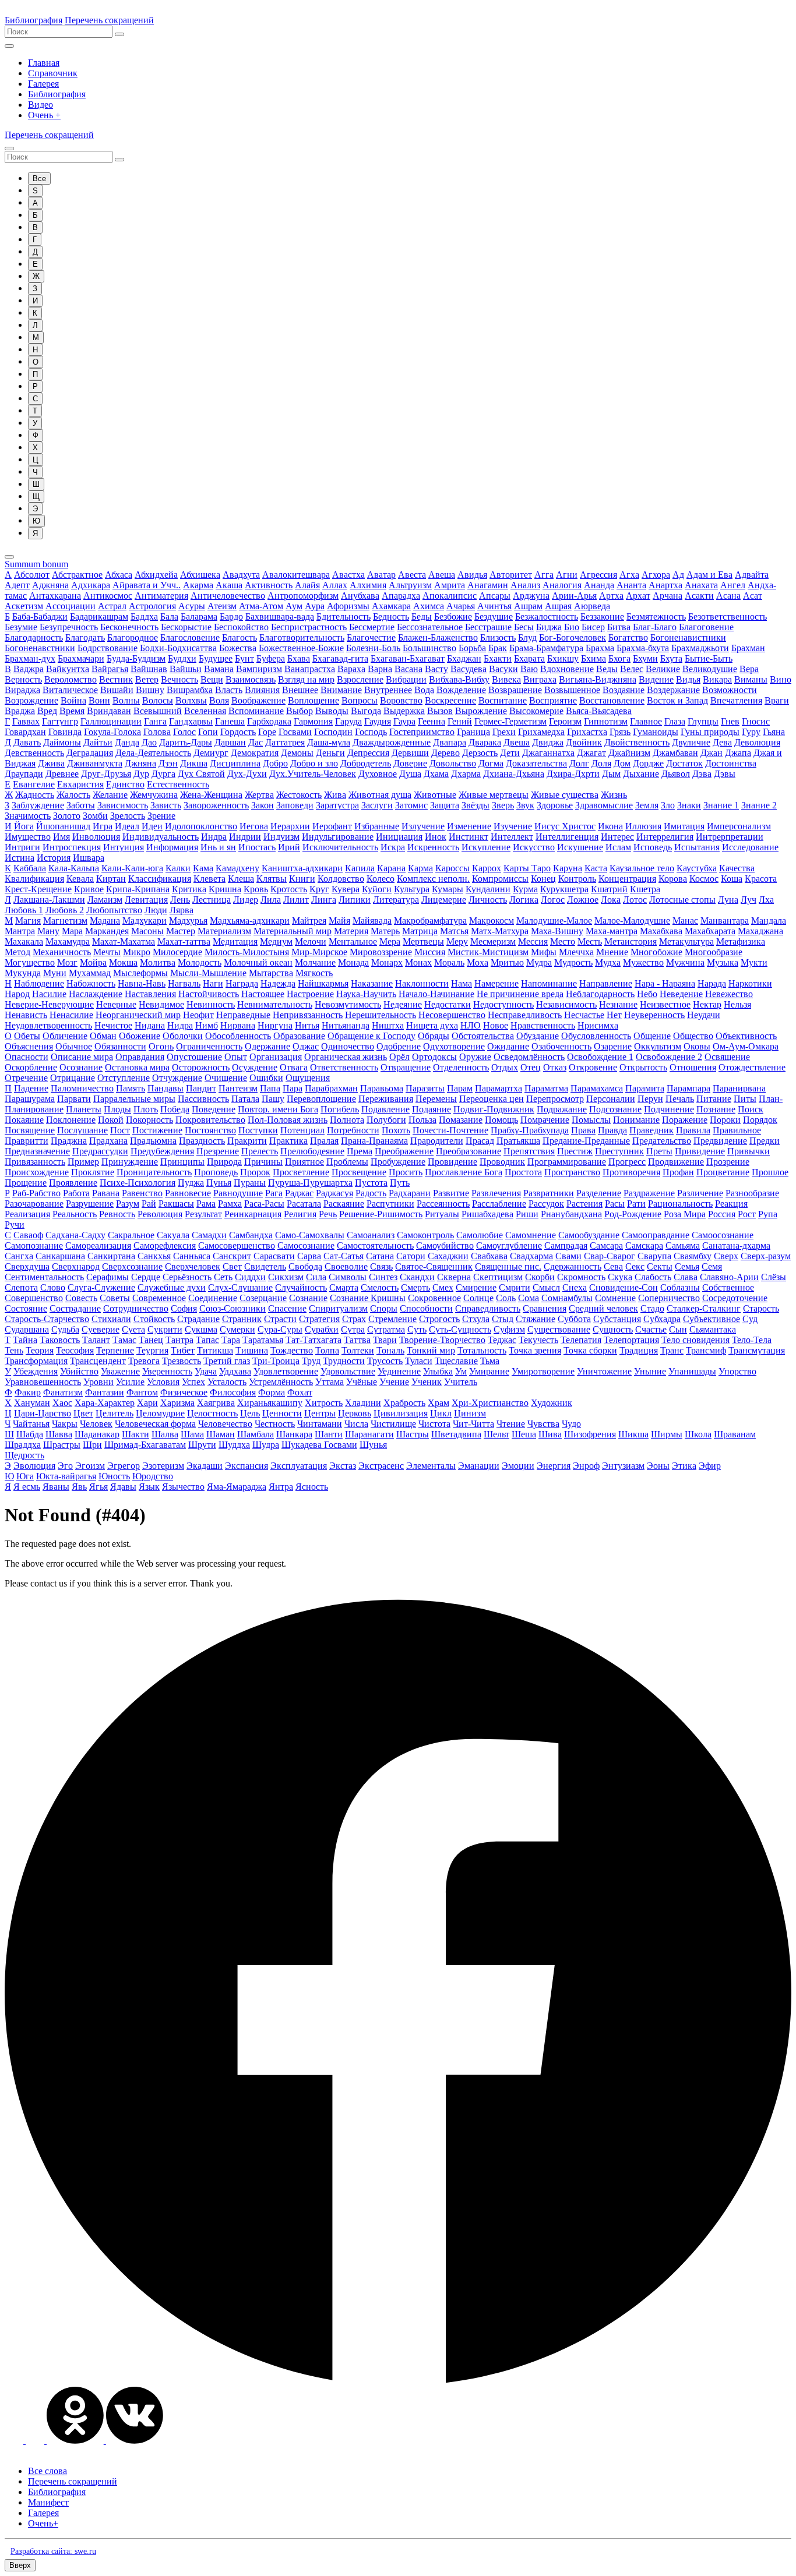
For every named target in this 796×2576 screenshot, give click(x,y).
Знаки (689, 805)
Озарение (613, 1046)
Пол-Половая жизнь (288, 1120)
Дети (510, 753)
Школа (698, 1434)
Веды (607, 669)
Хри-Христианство (490, 1403)
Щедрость (24, 1455)
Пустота (371, 1183)
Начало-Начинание (436, 994)
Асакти (699, 596)
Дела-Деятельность (153, 753)
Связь (381, 1266)
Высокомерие (536, 711)
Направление (606, 983)
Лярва (182, 910)
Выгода (366, 711)
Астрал (112, 606)
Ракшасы (176, 1204)
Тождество (292, 1350)
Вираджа (22, 690)
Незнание (618, 1004)
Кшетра (645, 889)
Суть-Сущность (460, 1329)
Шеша (524, 1434)
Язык (149, 1487)
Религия (300, 1214)
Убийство (79, 1371)
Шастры (413, 1434)
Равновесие (188, 1193)
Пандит (201, 1088)
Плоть (146, 1109)
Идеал (127, 826)
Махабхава (661, 931)
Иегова (254, 826)
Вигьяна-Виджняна (598, 679)
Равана (106, 1193)
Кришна (225, 889)
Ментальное (353, 941)
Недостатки (448, 1004)
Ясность (312, 1487)
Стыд (503, 1319)
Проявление (73, 1183)
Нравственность (543, 1025)
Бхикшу (563, 658)
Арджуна (531, 596)
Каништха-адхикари (302, 868)
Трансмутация (757, 1350)
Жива (335, 795)
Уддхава (235, 1371)
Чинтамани (320, 1424)
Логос (553, 900)
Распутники (390, 1204)
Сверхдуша (27, 1266)
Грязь (620, 732)
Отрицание (73, 1078)
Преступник (619, 1151)
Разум (128, 1204)
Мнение (612, 952)
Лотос (635, 900)
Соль (506, 1298)
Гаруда (348, 721)
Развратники (549, 1193)
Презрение (218, 1151)
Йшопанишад (63, 826)
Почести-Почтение (450, 1130)
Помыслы (591, 1120)
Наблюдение (39, 983)
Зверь (503, 805)
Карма (420, 868)
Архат (638, 596)
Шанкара (294, 1434)
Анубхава (360, 596)
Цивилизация (401, 1413)
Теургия (152, 1350)
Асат (753, 596)
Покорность (149, 1120)
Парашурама (30, 1099)
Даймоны (62, 742)
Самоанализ (371, 1235)
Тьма (490, 1361)
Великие (663, 669)
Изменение (469, 826)
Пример (83, 1162)
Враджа (20, 711)
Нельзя (737, 1004)
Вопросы (360, 700)
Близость (498, 637)
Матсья (454, 931)
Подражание (562, 1109)
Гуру (751, 732)
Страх (354, 1319)
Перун (650, 1099)
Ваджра (29, 669)
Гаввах (26, 721)
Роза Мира (685, 1214)
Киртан (111, 879)
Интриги (22, 847)
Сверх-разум (766, 1256)
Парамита (645, 1088)
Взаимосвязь (251, 679)
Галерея (43, 84)
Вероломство (71, 679)
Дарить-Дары (186, 742)
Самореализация (98, 1245)
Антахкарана (55, 596)
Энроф (586, 1466)
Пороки (725, 1120)
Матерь (385, 931)
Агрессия (598, 575)
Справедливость (488, 1308)
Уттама (330, 1382)
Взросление (360, 679)
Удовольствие (348, 1371)
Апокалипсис (450, 596)
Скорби (540, 1277)
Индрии (245, 837)
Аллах (335, 585)
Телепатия (581, 1340)
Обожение (140, 1036)
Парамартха (499, 1088)
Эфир (710, 1466)
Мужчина (685, 962)
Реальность (75, 1214)
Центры (320, 1413)
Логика (524, 900)
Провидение (452, 1162)
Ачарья (461, 606)
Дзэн (168, 763)
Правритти (27, 1141)
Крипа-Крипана (138, 889)
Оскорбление (31, 1067)
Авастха (348, 575)
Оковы (697, 1046)
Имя (61, 837)
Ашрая (558, 606)
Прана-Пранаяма (374, 1141)
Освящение (727, 1057)
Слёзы (774, 1277)
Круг (319, 889)
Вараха (351, 669)
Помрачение (545, 1120)
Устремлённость (281, 1382)
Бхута (671, 658)
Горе (267, 732)
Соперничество (669, 1298)
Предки (765, 1141)
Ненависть (26, 1015)
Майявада (372, 920)
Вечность (179, 679)
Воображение (258, 700)
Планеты (84, 1109)
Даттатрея (285, 742)
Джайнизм (629, 753)
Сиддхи (250, 1277)
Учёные (362, 1382)
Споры (384, 1308)
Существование (559, 1329)
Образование (299, 1036)
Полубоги (386, 1120)
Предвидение (720, 1141)
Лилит (296, 900)
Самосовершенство (237, 1245)
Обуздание (538, 1036)
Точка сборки (590, 1350)
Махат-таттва (184, 941)
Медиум (276, 941)
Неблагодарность (600, 994)
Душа (410, 774)
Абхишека (200, 575)
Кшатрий (609, 889)
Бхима (594, 658)
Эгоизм (90, 1466)
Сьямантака (713, 1329)
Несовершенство (452, 1015)
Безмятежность (656, 616)
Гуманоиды (656, 732)
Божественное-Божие (301, 648)
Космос (704, 879)
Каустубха (697, 868)
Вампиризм (259, 669)
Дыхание (641, 774)
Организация (276, 1057)
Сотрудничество (136, 1308)
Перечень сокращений (109, 20)
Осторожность (201, 1067)
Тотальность (482, 1350)
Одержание (267, 1046)
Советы (115, 1298)
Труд (311, 1361)
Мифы (544, 952)
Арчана (668, 596)
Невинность (211, 1004)
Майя (339, 920)
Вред (47, 711)
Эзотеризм (163, 1466)
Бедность (391, 616)
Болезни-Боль (373, 648)
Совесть (81, 1298)
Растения (584, 1204)
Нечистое (113, 1025)
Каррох (487, 868)
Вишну (150, 690)
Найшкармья (323, 983)
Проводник (502, 1162)
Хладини (363, 1403)
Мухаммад (90, 973)
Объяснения (29, 1046)
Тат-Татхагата (314, 1340)
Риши (527, 1214)
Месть (590, 941)
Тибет (183, 1350)
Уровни (98, 1382)
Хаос (62, 1403)
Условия (163, 1382)
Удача (206, 1371)
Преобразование (469, 1151)
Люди (156, 910)
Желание (110, 795)
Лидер (246, 900)
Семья (687, 1266)
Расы (615, 1204)
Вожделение (461, 690)
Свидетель (265, 1266)
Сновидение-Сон (624, 1287)
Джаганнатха (548, 753)
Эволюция (34, 1466)
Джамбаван (675, 753)
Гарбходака (269, 721)
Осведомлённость (529, 1057)
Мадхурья (188, 920)
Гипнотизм (606, 721)
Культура (412, 889)
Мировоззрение (381, 952)
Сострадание (75, 1308)
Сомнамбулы (567, 1298)
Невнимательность (275, 1004)
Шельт (496, 1434)
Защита (445, 805)
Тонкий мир (431, 1350)
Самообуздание (589, 1235)
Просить (406, 1172)
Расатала (304, 1204)
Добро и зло (314, 763)
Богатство (628, 637)
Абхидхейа (156, 575)
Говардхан (25, 732)
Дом (622, 763)
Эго (65, 1466)
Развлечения (496, 1193)
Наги (213, 983)
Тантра (179, 1340)
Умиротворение (543, 1371)
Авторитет (511, 575)
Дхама (436, 774)
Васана (408, 669)
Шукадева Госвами (319, 1445)
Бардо (231, 616)
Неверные (116, 1004)
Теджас (502, 1340)
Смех (443, 1287)
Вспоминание (256, 711)
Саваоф (28, 1235)
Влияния (262, 690)
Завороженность (216, 805)
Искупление (486, 847)
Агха (629, 575)
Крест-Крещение (38, 889)
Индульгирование (338, 837)
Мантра (20, 931)
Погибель (340, 1109)
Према (360, 1151)
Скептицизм (498, 1277)
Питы (745, 1099)
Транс (672, 1350)
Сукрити (165, 1329)
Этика (684, 1466)
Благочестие (371, 637)
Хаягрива (216, 1403)
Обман (103, 1036)
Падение (31, 1088)
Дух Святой (201, 774)
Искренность (433, 847)
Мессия (533, 941)
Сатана (380, 1256)
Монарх (387, 962)
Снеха (575, 1287)
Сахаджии (448, 1256)
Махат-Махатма (124, 941)
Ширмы (667, 1434)
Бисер (593, 627)
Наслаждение (96, 994)
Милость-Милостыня (247, 952)
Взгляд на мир (306, 679)
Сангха (19, 1256)
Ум (461, 1371)
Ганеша (230, 721)
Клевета (209, 879)
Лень (180, 900)
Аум (294, 606)
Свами (568, 1256)
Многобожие (656, 952)
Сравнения (545, 1308)
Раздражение (649, 1193)
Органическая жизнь (346, 1057)
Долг (579, 763)
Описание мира (82, 1057)
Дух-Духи (247, 774)
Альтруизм (410, 585)
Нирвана (238, 1025)
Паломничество (82, 1088)
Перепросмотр (555, 1099)
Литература (396, 900)
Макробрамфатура (430, 920)
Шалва (165, 1434)
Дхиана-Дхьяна (514, 774)
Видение (656, 679)
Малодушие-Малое (554, 920)
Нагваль (184, 983)
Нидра (180, 1025)
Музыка (723, 962)
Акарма (198, 585)
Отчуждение (177, 1078)
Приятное (304, 1162)
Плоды (117, 1109)
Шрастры (62, 1445)
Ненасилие (71, 1015)
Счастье (651, 1329)
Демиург (211, 753)
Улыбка (438, 1371)
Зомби (95, 816)
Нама (462, 983)
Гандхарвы (191, 721)
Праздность (202, 1141)
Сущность (613, 1329)
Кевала (80, 879)
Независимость (566, 1004)
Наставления (150, 994)
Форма (272, 1392)
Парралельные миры (134, 1099)
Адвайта (752, 575)
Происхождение (37, 1172)
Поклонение (71, 1120)
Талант (96, 1340)
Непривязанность (308, 1015)
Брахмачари (81, 658)
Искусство (534, 847)
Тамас (124, 1340)
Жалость (73, 795)
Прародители (437, 1141)
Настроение (310, 994)
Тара (231, 1340)
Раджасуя (334, 1193)
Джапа (738, 753)
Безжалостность (547, 616)
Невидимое (161, 1004)
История (54, 858)
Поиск (751, 1109)
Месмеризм (493, 941)
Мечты (107, 952)
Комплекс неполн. (433, 879)
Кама (203, 868)
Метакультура (686, 941)
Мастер (181, 931)
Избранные (377, 826)
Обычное (74, 1046)
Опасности (27, 1057)
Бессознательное (430, 627)
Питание (714, 1099)
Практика (288, 1141)
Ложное (583, 900)
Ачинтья (494, 606)
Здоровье (555, 805)
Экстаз (343, 1466)
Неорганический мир (138, 1015)
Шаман (221, 1434)
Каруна (568, 868)
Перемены (436, 1099)
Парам (460, 1088)
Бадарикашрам (99, 616)
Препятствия (529, 1151)
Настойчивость (209, 994)
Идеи (152, 826)
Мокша (123, 962)
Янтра (281, 1487)
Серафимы (108, 1277)
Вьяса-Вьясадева (599, 711)
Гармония (313, 721)
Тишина (252, 1350)
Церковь (355, 1413)
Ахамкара (391, 606)
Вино (781, 679)
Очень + (44, 115)
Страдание (198, 1319)
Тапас (207, 1340)
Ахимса (429, 606)
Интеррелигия (665, 837)
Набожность (91, 983)
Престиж (575, 1151)
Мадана (105, 920)
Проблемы (347, 1162)
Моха (478, 962)
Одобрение (399, 1046)
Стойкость (154, 1319)
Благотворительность (302, 637)
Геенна (432, 721)
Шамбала (256, 1434)
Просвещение (359, 1172)
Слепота (21, 1287)
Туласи (419, 1361)
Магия (28, 920)
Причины (263, 1162)
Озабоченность (561, 1046)
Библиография (34, 20)
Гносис (756, 721)
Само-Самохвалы (310, 1235)
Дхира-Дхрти (573, 774)
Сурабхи (322, 1329)
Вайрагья (110, 669)
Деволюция (757, 742)
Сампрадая (566, 1245)
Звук (525, 805)
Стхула (476, 1319)
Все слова (47, 2471)
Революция (160, 1214)
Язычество (183, 1487)
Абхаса (119, 575)
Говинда (65, 732)
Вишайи (117, 690)
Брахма (600, 648)
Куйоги (377, 889)
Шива (550, 1434)
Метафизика (741, 941)
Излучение (423, 826)
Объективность (746, 1036)
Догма (491, 763)
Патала (245, 1099)
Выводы (332, 711)
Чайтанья (31, 1424)
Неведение (681, 994)
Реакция (731, 1204)
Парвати (74, 1099)
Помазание (461, 1120)
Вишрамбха (190, 690)
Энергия (554, 1466)
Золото (67, 816)
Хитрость (324, 1403)
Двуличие (691, 742)
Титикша (215, 1350)
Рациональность (680, 1204)
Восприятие (553, 700)
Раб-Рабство (36, 1193)
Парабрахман (331, 1088)
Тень (14, 1350)
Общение (652, 1036)
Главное (646, 721)
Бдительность (344, 616)
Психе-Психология (138, 1183)
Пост (120, 1130)
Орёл (399, 1057)
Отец (531, 1067)
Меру (457, 941)
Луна (728, 900)
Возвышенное (572, 690)
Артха (611, 596)
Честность (275, 1424)
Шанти (329, 1434)
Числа (356, 1424)
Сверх (726, 1256)
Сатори (411, 1256)
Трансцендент (98, 1361)
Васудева (469, 669)
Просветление (301, 1172)
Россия (722, 1214)
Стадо (652, 1308)
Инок (436, 837)
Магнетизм (65, 920)
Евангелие (34, 784)
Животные (435, 795)
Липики (355, 900)
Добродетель (366, 763)
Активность (269, 585)
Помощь (501, 1120)
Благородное (133, 637)
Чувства (543, 1424)
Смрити (515, 1287)
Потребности (353, 1130)
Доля (601, 763)
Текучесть (538, 1340)
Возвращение (515, 690)
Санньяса (192, 1256)
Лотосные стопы (682, 900)
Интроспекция (72, 847)
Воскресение (450, 700)
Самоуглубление (509, 1245)
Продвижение (676, 1162)
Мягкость (314, 973)
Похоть (396, 1130)
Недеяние (403, 1004)
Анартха (665, 585)
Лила (271, 900)
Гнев (730, 721)
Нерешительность (381, 1015)
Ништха (388, 1025)
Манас (685, 920)
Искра (393, 847)
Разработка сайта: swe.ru (53, 2551)
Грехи (504, 732)
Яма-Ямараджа (237, 1487)
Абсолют (32, 575)
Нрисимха (598, 1025)
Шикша (633, 1434)
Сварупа (654, 1256)
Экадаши (205, 1466)
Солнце (478, 1298)
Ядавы (123, 1487)
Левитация (146, 900)
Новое (496, 1025)
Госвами (295, 732)
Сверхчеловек (193, 1266)
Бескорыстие (186, 627)
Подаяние (432, 1109)
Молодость (200, 962)
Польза (422, 1120)
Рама (206, 1204)
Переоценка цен (492, 1099)
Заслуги (377, 805)
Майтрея (309, 920)
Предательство (662, 1141)
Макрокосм (492, 920)
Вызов (440, 711)
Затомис (411, 805)
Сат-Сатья (344, 1256)
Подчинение (669, 1109)
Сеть (223, 1277)
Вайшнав (149, 669)
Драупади (24, 774)
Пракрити (247, 1141)
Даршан (230, 742)
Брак (498, 648)
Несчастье (584, 1015)
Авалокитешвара (296, 575)
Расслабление (499, 1204)
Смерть (415, 1287)
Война (73, 700)
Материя (351, 931)
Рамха (230, 1204)
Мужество (643, 962)
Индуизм (281, 837)
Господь (371, 732)
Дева (722, 742)
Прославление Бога (464, 1172)
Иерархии (290, 826)
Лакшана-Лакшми (49, 900)
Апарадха (401, 596)
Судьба (65, 1329)
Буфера (271, 658)
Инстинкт (469, 837)
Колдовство (341, 879)
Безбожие (453, 616)
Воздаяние (624, 690)
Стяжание (536, 1319)
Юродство (153, 1476)
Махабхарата (710, 931)
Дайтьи (98, 742)
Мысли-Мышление (208, 973)
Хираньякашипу (270, 1403)
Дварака (485, 742)
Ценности (282, 1413)
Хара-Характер (105, 1403)
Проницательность (154, 1172)
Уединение (399, 1371)
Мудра (539, 962)
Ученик (427, 1382)
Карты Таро (527, 868)
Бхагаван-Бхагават (408, 658)
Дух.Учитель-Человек (313, 774)
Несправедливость (525, 1015)
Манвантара (725, 920)
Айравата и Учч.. (147, 585)
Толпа (327, 1350)
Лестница (212, 900)
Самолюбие (480, 1235)
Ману (48, 931)
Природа (224, 1162)
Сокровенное (434, 1298)
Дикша (194, 763)
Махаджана (760, 931)
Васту (436, 669)
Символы (348, 1277)
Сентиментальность (44, 1277)
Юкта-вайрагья (66, 1476)
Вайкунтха (68, 669)
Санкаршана (60, 1256)
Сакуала (173, 1235)
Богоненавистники (688, 637)
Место (563, 941)
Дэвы (725, 774)
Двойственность (637, 742)
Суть (417, 1329)
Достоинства (731, 763)
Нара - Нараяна (665, 983)
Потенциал (302, 1130)
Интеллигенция (567, 837)
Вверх (20, 2565)
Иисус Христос (565, 826)
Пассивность (203, 1099)
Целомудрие (160, 1413)
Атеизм (222, 606)
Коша (732, 879)
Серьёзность (187, 1277)
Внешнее (300, 690)
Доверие (410, 763)
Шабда (30, 1434)
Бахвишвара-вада (280, 616)
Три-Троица (276, 1361)
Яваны (56, 1487)
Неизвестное (665, 1004)
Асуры (192, 606)
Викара (717, 679)
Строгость (439, 1319)
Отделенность (461, 1067)
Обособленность (238, 1036)
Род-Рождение (633, 1214)
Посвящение (30, 1130)
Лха (766, 900)
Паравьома (382, 1088)
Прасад (480, 1141)
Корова (673, 879)
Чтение (511, 1424)
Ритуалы (442, 1214)
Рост (747, 1214)
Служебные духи (172, 1287)
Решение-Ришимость (381, 1214)
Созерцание (263, 1298)
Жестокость (299, 795)
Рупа (768, 1214)
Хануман (32, 1403)
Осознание (81, 1067)
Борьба (472, 648)
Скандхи (417, 1277)
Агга (544, 575)
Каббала (30, 868)
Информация (172, 847)
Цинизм (470, 1413)
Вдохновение (567, 669)
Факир (28, 1392)
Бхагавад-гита (340, 658)
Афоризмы (348, 606)
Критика (189, 889)
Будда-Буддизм (136, 658)
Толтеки (358, 1350)
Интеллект (512, 837)
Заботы (81, 805)
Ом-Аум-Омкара (746, 1046)
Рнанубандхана (571, 1214)
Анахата (701, 585)
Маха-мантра (612, 931)
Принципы (182, 1162)
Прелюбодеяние (312, 1151)
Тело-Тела (752, 1340)
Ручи (15, 1225)
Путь (400, 1183)
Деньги (330, 753)
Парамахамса (597, 1088)
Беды (422, 616)
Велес (632, 669)
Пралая (324, 1141)
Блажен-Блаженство (438, 637)
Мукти (754, 962)
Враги (777, 700)
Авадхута (241, 575)
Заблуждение (38, 805)
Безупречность (69, 627)
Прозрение (728, 1162)
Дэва (702, 774)
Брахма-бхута (643, 648)
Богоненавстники (40, 648)
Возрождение (31, 700)
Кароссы (452, 868)
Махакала (24, 941)
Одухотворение (454, 1046)
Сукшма (201, 1329)
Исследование (750, 847)
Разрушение (90, 1204)
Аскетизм (24, 606)
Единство (125, 784)
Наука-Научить (366, 994)
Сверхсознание (132, 1266)
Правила (693, 1130)
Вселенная (205, 711)
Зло (668, 805)
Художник (552, 1403)
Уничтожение (604, 1371)
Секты (660, 1266)
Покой (111, 1120)
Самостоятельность (375, 1245)
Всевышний (158, 711)
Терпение (115, 1350)
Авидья (472, 575)
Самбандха (251, 1235)
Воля (219, 700)
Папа (270, 1088)
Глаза (675, 721)
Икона (610, 826)
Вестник (116, 679)
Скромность (581, 1277)
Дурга (163, 774)
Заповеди (295, 805)
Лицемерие (444, 900)
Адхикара (91, 585)
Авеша (442, 575)
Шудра (266, 1445)
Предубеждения (162, 1151)
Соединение (213, 1298)
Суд (750, 1319)
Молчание (315, 962)
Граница (473, 732)
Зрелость (128, 816)
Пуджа (191, 1183)
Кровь (256, 889)
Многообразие (714, 952)
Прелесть (260, 1151)
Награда (242, 983)
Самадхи (209, 1235)
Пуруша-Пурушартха (310, 1183)
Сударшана (27, 1329)
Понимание (636, 1120)
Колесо (381, 879)
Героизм (565, 721)
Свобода (305, 1266)
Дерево (445, 753)
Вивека (506, 679)
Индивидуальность (161, 837)
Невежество (729, 994)
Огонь (161, 1046)
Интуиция (124, 847)
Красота (761, 879)
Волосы (158, 700)
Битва (619, 627)
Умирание (489, 1371)
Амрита (450, 585)
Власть (229, 690)
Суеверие (101, 1329)
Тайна (25, 1340)
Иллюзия (643, 826)
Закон (263, 805)
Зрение (161, 816)
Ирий (289, 847)
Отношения (693, 1067)
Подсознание (615, 1109)
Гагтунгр (60, 721)
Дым (611, 774)
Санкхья (154, 1256)
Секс (635, 1266)
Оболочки (183, 1036)
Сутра (353, 1329)
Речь (328, 1214)
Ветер (147, 679)
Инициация (399, 837)
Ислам (618, 847)
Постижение (157, 1130)
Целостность (212, 1413)
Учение (394, 1382)
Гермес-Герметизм (510, 721)
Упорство (737, 1371)
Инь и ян (218, 847)
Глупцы (703, 721)
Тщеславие (456, 1361)
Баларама (199, 616)
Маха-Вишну (557, 931)
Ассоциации (71, 606)
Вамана (219, 669)
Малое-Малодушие (632, 920)
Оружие (475, 1057)
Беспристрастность (309, 627)
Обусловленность (596, 1036)
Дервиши (410, 753)
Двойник (584, 742)
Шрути (202, 1445)
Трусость (385, 1361)
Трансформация (36, 1361)
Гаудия (378, 721)
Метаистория (631, 941)
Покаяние (24, 1120)
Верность (23, 679)
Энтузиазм (623, 1466)
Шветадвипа (456, 1434)
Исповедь (653, 847)
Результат (203, 1214)
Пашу (273, 1099)
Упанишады (692, 1371)
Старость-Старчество (47, 1319)
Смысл (546, 1287)
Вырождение (481, 711)
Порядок (760, 1120)
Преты (659, 1151)
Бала (169, 616)
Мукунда (23, 973)
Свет (232, 1266)
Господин (333, 732)
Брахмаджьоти (700, 648)
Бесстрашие (488, 627)
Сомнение (615, 1298)
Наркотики (750, 983)
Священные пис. (508, 1266)
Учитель (461, 1382)
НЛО (471, 1025)
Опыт (236, 1057)
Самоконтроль (425, 1235)
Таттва (357, 1340)
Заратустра (337, 805)
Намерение (496, 983)
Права (583, 1130)
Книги (302, 879)
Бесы (524, 627)
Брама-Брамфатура (546, 648)
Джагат (591, 753)
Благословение (190, 637)
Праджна (69, 1141)
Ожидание (508, 1046)
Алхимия (368, 585)
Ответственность (344, 1067)
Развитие (451, 1193)
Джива (51, 763)
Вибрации (406, 679)
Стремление (392, 1319)
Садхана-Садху (75, 1235)
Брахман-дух (30, 658)
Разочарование (34, 1204)
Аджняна (50, 585)
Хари (147, 1403)
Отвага (294, 1067)
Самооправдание (656, 1235)
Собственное (728, 1287)
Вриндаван (109, 711)
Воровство (401, 700)
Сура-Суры (280, 1329)
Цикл (441, 1413)
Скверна (454, 1277)
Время (72, 711)
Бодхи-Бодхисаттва (178, 648)
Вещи (212, 679)
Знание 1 (721, 805)
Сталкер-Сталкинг (704, 1308)
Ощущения (308, 1078)
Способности (426, 1308)
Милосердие (177, 952)
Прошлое (770, 1172)
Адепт (17, 585)
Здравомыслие (604, 805)
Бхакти (498, 658)
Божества (238, 648)
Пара (293, 1088)
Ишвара (89, 858)
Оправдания (140, 1057)
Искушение (580, 847)
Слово (53, 1287)
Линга (324, 900)
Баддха (144, 616)
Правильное (737, 1130)
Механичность (62, 952)
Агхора (656, 575)
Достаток (684, 763)
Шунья (373, 1445)
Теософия (75, 1350)
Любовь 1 (24, 910)
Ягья (98, 1487)
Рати (636, 1204)
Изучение (513, 826)
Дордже (648, 763)
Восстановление (612, 700)
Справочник (53, 73)
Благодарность (34, 637)
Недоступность (503, 1004)
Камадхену (237, 868)
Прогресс (627, 1162)
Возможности (730, 690)
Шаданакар (97, 1434)
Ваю (529, 669)
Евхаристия (80, 784)
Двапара (450, 742)
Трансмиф (706, 1350)
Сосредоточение (735, 1298)
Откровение (593, 1067)
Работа (76, 1193)
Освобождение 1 (600, 1057)
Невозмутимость (348, 1004)
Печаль (680, 1099)
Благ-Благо (655, 627)
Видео (40, 105)
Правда (612, 1130)
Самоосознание (723, 1235)
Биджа (549, 627)
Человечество (225, 1424)
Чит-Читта (473, 1424)
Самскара (644, 1245)
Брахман (748, 648)
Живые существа (565, 795)
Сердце (146, 1277)
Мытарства (271, 973)
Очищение (226, 1078)
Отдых (505, 1067)
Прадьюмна (153, 1141)
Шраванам (735, 1434)
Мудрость (573, 962)
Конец (543, 879)
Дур (141, 774)
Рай (149, 1204)
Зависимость (123, 805)
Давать (27, 742)
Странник (242, 1319)
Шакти (135, 1434)
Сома (529, 1298)
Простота (523, 1172)
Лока (611, 900)
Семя (712, 1266)
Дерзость (480, 753)
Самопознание (34, 1245)
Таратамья (263, 1340)
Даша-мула (329, 742)
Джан (712, 753)
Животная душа (380, 795)
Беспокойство (241, 627)
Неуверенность (654, 1015)
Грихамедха (541, 732)
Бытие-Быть (709, 658)
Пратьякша (518, 1141)
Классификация (160, 879)
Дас (256, 742)
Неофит (198, 1015)
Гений (460, 721)
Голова (157, 732)
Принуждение (130, 1162)
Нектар (707, 1004)
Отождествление (752, 1067)
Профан (678, 1172)
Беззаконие (602, 616)
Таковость (60, 1340)
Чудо (571, 1424)
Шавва (59, 1434)
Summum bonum (36, 564)
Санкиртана (111, 1256)
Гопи (208, 732)
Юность (114, 1476)
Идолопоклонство (201, 826)
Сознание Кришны (368, 1298)
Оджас (306, 1046)
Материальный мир (293, 931)
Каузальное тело (642, 868)
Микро (137, 952)
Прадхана (108, 1141)
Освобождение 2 (669, 1057)
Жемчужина (154, 795)
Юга (25, 1476)
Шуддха (234, 1445)
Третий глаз (227, 1361)
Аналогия (562, 585)
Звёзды (476, 805)
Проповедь (216, 1172)
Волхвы (191, 700)
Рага (274, 1193)
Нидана (150, 1025)
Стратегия (319, 1319)
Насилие (49, 994)
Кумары (448, 889)
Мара (72, 931)
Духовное (378, 774)
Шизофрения (590, 1434)
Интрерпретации (730, 837)
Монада (353, 962)
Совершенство (34, 1298)
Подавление (385, 1109)
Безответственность (728, 616)
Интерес (617, 837)
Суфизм (509, 1329)
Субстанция (617, 1319)
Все (39, 179)
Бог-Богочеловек (573, 637)
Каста (596, 868)
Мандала (769, 920)
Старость (761, 1308)
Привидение (700, 1151)
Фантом (142, 1392)
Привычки (749, 1151)
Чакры (65, 1424)
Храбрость (404, 1403)
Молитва (158, 962)
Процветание (723, 1172)
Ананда (599, 585)
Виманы (751, 679)
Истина (20, 858)
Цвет (83, 1413)
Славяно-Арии (729, 1277)
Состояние (26, 1308)
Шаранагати (369, 1434)
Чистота (434, 1424)
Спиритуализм (338, 1308)
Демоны (297, 753)
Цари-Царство (43, 1413)
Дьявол (676, 774)
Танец (151, 1340)
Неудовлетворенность (48, 1025)
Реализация (27, 1214)
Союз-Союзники (233, 1308)
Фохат (300, 1392)
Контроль (577, 879)
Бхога (619, 658)
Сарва (309, 1256)
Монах (418, 962)
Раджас (299, 1193)
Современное (159, 1298)
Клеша (241, 879)
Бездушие (494, 616)
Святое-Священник (434, 1266)
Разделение (599, 1193)
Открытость (643, 1067)
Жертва (259, 795)
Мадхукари (145, 920)
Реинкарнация (253, 1214)
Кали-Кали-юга (132, 868)
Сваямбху (693, 1256)
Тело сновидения (695, 1340)
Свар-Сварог (610, 1256)
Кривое (89, 889)
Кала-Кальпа (74, 868)
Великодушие (710, 669)
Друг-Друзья (106, 774)
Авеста (412, 575)
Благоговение (706, 627)
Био (572, 627)
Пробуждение (398, 1162)
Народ (17, 994)
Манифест (48, 2502)
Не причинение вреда (520, 994)
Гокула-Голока (112, 732)
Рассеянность (443, 1204)
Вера (749, 669)
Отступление (124, 1078)
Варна (380, 669)
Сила (316, 1277)
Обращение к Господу (371, 1036)
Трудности (344, 1361)
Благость (239, 637)
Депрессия (368, 753)
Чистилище (393, 1424)
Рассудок (546, 1204)
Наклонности (422, 983)
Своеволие (346, 1266)
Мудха (608, 962)
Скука (620, 1277)
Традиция (639, 1350)
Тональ (390, 1350)
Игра (103, 826)
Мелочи (311, 941)
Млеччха (576, 952)
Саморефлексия (165, 1245)
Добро (275, 763)
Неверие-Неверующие (49, 1004)
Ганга (155, 721)
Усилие (130, 1382)
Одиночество (348, 1046)
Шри (92, 1445)
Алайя (307, 585)
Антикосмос (108, 596)
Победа (175, 1109)
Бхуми (645, 658)
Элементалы (431, 1466)
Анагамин (488, 585)
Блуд (527, 637)
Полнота (347, 1120)
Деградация (90, 753)
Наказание (372, 983)
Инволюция (96, 837)
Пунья (219, 1183)
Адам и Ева (709, 575)
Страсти (280, 1319)
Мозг (67, 962)
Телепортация (631, 1340)
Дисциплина (235, 763)
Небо (647, 994)
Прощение (26, 1183)
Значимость (28, 816)
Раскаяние (344, 1204)
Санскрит (232, 1256)
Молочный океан (258, 962)
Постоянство (210, 1130)
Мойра (93, 962)
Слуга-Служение (101, 1287)
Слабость (653, 1277)
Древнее (62, 774)
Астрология (152, 606)
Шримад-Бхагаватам (145, 1445)
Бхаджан (464, 658)
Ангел (733, 585)
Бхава (299, 658)
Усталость (227, 1382)
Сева (613, 1266)
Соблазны (680, 1287)
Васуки (503, 669)
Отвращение (406, 1067)
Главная (44, 63)
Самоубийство (445, 1245)
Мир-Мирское (319, 952)
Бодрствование (108, 648)
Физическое (184, 1392)
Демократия (255, 753)
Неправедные (243, 1015)
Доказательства (536, 763)
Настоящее (263, 994)
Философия (233, 1392)
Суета (133, 1329)
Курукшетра (564, 889)
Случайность (301, 1287)
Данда (127, 742)
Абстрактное (77, 575)
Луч (749, 900)
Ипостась (257, 847)
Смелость (380, 1287)
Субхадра (662, 1319)
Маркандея (107, 931)
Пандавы (165, 1088)
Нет (614, 1015)
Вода (424, 690)
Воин (99, 700)
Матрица (420, 931)
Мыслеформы (140, 973)
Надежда (278, 983)
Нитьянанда (346, 1025)
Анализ (525, 585)
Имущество (28, 837)
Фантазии (105, 1392)
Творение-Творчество (442, 1340)
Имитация (684, 826)
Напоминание (549, 983)
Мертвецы (423, 941)
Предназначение (37, 1151)
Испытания (697, 847)
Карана (391, 868)
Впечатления (736, 700)
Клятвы (272, 879)
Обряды (434, 1036)
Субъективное (712, 1319)
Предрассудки (100, 1151)
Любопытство (114, 910)
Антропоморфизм (303, 596)
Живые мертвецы (494, 795)
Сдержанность (573, 1266)
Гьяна (774, 732)
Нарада (712, 983)
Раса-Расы (264, 1204)
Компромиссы (500, 879)
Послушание (82, 1130)
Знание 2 (759, 805)
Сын (678, 1329)
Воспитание (503, 700)
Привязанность (35, 1162)
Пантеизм (238, 1088)
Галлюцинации (111, 721)
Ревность (117, 1214)
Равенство (142, 1193)
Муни (55, 973)
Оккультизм (658, 1046)
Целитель (115, 1413)
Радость (371, 1193)
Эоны (658, 1466)
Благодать (85, 637)
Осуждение (255, 1067)
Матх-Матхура (500, 931)
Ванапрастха (310, 669)
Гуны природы (710, 732)
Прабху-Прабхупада (530, 1130)
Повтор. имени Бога (278, 1109)
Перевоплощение (321, 1099)
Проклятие (93, 1172)
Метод (17, 952)
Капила (360, 868)
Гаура (404, 721)
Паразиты (425, 1088)
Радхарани (410, 1193)
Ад (678, 575)
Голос (184, 732)
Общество (693, 1036)
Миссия (430, 952)
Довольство (453, 763)
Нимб (207, 1025)
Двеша (517, 742)
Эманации (479, 1466)
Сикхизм (286, 1277)
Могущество (30, 962)
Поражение (685, 1120)
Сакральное (131, 1235)
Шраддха (23, 1445)
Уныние (650, 1371)
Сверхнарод (76, 1266)
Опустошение (194, 1057)
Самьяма (683, 1245)
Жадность (35, 795)
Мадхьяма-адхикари (250, 920)
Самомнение (531, 1235)
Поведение (214, 1109)
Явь (79, 1487)
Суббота (574, 1319)
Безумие (21, 627)
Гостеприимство (422, 732)
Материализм (224, 931)
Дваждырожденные (392, 742)
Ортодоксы (434, 1057)
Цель (250, 1413)
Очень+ (43, 2523)
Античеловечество (228, 596)
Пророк (255, 1172)
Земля (647, 805)
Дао (149, 742)
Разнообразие (752, 1193)
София (184, 1308)
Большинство (429, 648)
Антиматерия (161, 596)
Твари (385, 1340)
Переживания (386, 1099)
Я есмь (27, 1487)
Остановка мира (137, 1067)
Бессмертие (372, 627)
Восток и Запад (677, 700)
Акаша (229, 585)
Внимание (341, 690)
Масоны (147, 931)
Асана (728, 596)
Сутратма (386, 1329)
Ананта (631, 585)
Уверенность (167, 1371)
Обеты (27, 1036)
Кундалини (488, 889)
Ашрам (528, 606)
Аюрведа (592, 606)
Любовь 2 (65, 910)
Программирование (567, 1162)
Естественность (178, 784)
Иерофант (332, 826)
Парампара (688, 1088)
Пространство (572, 1172)
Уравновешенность (43, 1382)
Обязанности (120, 1046)
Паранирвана (739, 1088)
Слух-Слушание (240, 1287)
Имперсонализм (739, 826)
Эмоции (518, 1466)
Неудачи (704, 1015)
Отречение (26, 1078)
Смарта (344, 1287)
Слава (686, 1277)
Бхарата (529, 658)
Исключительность (340, 847)
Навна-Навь (142, 983)
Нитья (307, 1025)
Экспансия (246, 1466)
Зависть (166, 805)
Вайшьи (186, 669)
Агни (567, 575)
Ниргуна (275, 1025)
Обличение (65, 1036)
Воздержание (673, 690)
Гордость (238, 732)
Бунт (244, 658)
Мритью (507, 962)
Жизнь (614, 795)
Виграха (540, 679)
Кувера (346, 889)
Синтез (383, 1277)
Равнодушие (238, 1193)
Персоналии (611, 1099)
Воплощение (314, 700)
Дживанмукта (95, 763)
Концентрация (627, 879)
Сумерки (237, 1329)
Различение (700, 1193)
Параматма (546, 1088)
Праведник (651, 1130)
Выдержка (404, 711)
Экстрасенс (381, 1466)
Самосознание (306, 1245)
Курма (525, 889)
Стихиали (111, 1319)
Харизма (177, 1403)
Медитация (235, 941)
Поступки (258, 1130)
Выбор (300, 711)
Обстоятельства (483, 1036)
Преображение (404, 1151)
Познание (716, 1109)
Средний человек (603, 1308)
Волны (126, 700)
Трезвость (182, 1361)
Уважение (120, 1371)
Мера (390, 941)
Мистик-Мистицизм (488, 952)
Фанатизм (63, 1392)
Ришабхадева (487, 1214)
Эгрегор (124, 1466)
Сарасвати (274, 1256)
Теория (40, 1350)
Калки (178, 868)
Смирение (476, 1287)
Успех (193, 1382)
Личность (488, 900)
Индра (214, 837)
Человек (96, 1424)
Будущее (216, 658)
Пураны (250, 1183)
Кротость (289, 889)
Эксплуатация (299, 1466)
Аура (315, 606)
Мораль (449, 962)
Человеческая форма (155, 1424)
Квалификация (34, 879)
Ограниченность (209, 1046)
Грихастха (587, 732)
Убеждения (36, 1371)
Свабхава (489, 1256)
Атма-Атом (261, 606)
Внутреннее (388, 690)
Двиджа (548, 742)
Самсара (606, 1245)
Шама (192, 1434)
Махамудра (68, 941)
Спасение (287, 1308)
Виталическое (70, 690)
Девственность (34, 753)
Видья (688, 679)
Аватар (381, 575)
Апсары (495, 596)
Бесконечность (129, 627)
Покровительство (210, 1120)
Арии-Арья (574, 596)
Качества (737, 868)
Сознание (308, 1298)
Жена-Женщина (211, 795)
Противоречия (631, 1172)
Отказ (555, 1067)
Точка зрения (535, 1350)
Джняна (140, 763)
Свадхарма (531, 1256)
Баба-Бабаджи (40, 616)
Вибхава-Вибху (459, 679)
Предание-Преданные (586, 1141)
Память (131, 1088)
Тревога (144, 1361)
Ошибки (266, 1078)
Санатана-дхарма (736, 1245)
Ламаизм (105, 900)
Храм (438, 1403)
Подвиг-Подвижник (494, 1109)
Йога (24, 826)
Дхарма (466, 774)
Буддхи (182, 658)
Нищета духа (432, 1025)
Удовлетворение (286, 1371)
